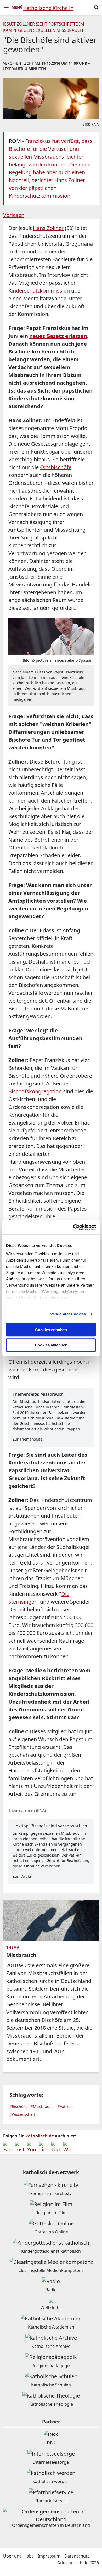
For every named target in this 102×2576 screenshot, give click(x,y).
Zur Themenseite (27, 1439)
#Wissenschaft (22, 2114)
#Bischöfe (18, 2106)
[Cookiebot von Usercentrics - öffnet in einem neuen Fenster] (73, 1227)
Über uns (12, 2556)
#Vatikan (65, 2106)
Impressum (49, 2556)
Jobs (30, 2556)
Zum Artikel (23, 1876)
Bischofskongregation (35, 1091)
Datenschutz (77, 2556)
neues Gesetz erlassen (58, 336)
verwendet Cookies (68, 1314)
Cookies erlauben (51, 1330)
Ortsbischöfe (56, 467)
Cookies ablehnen (51, 1345)
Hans (48, 228)
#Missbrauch (42, 2106)
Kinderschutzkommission (39, 291)
